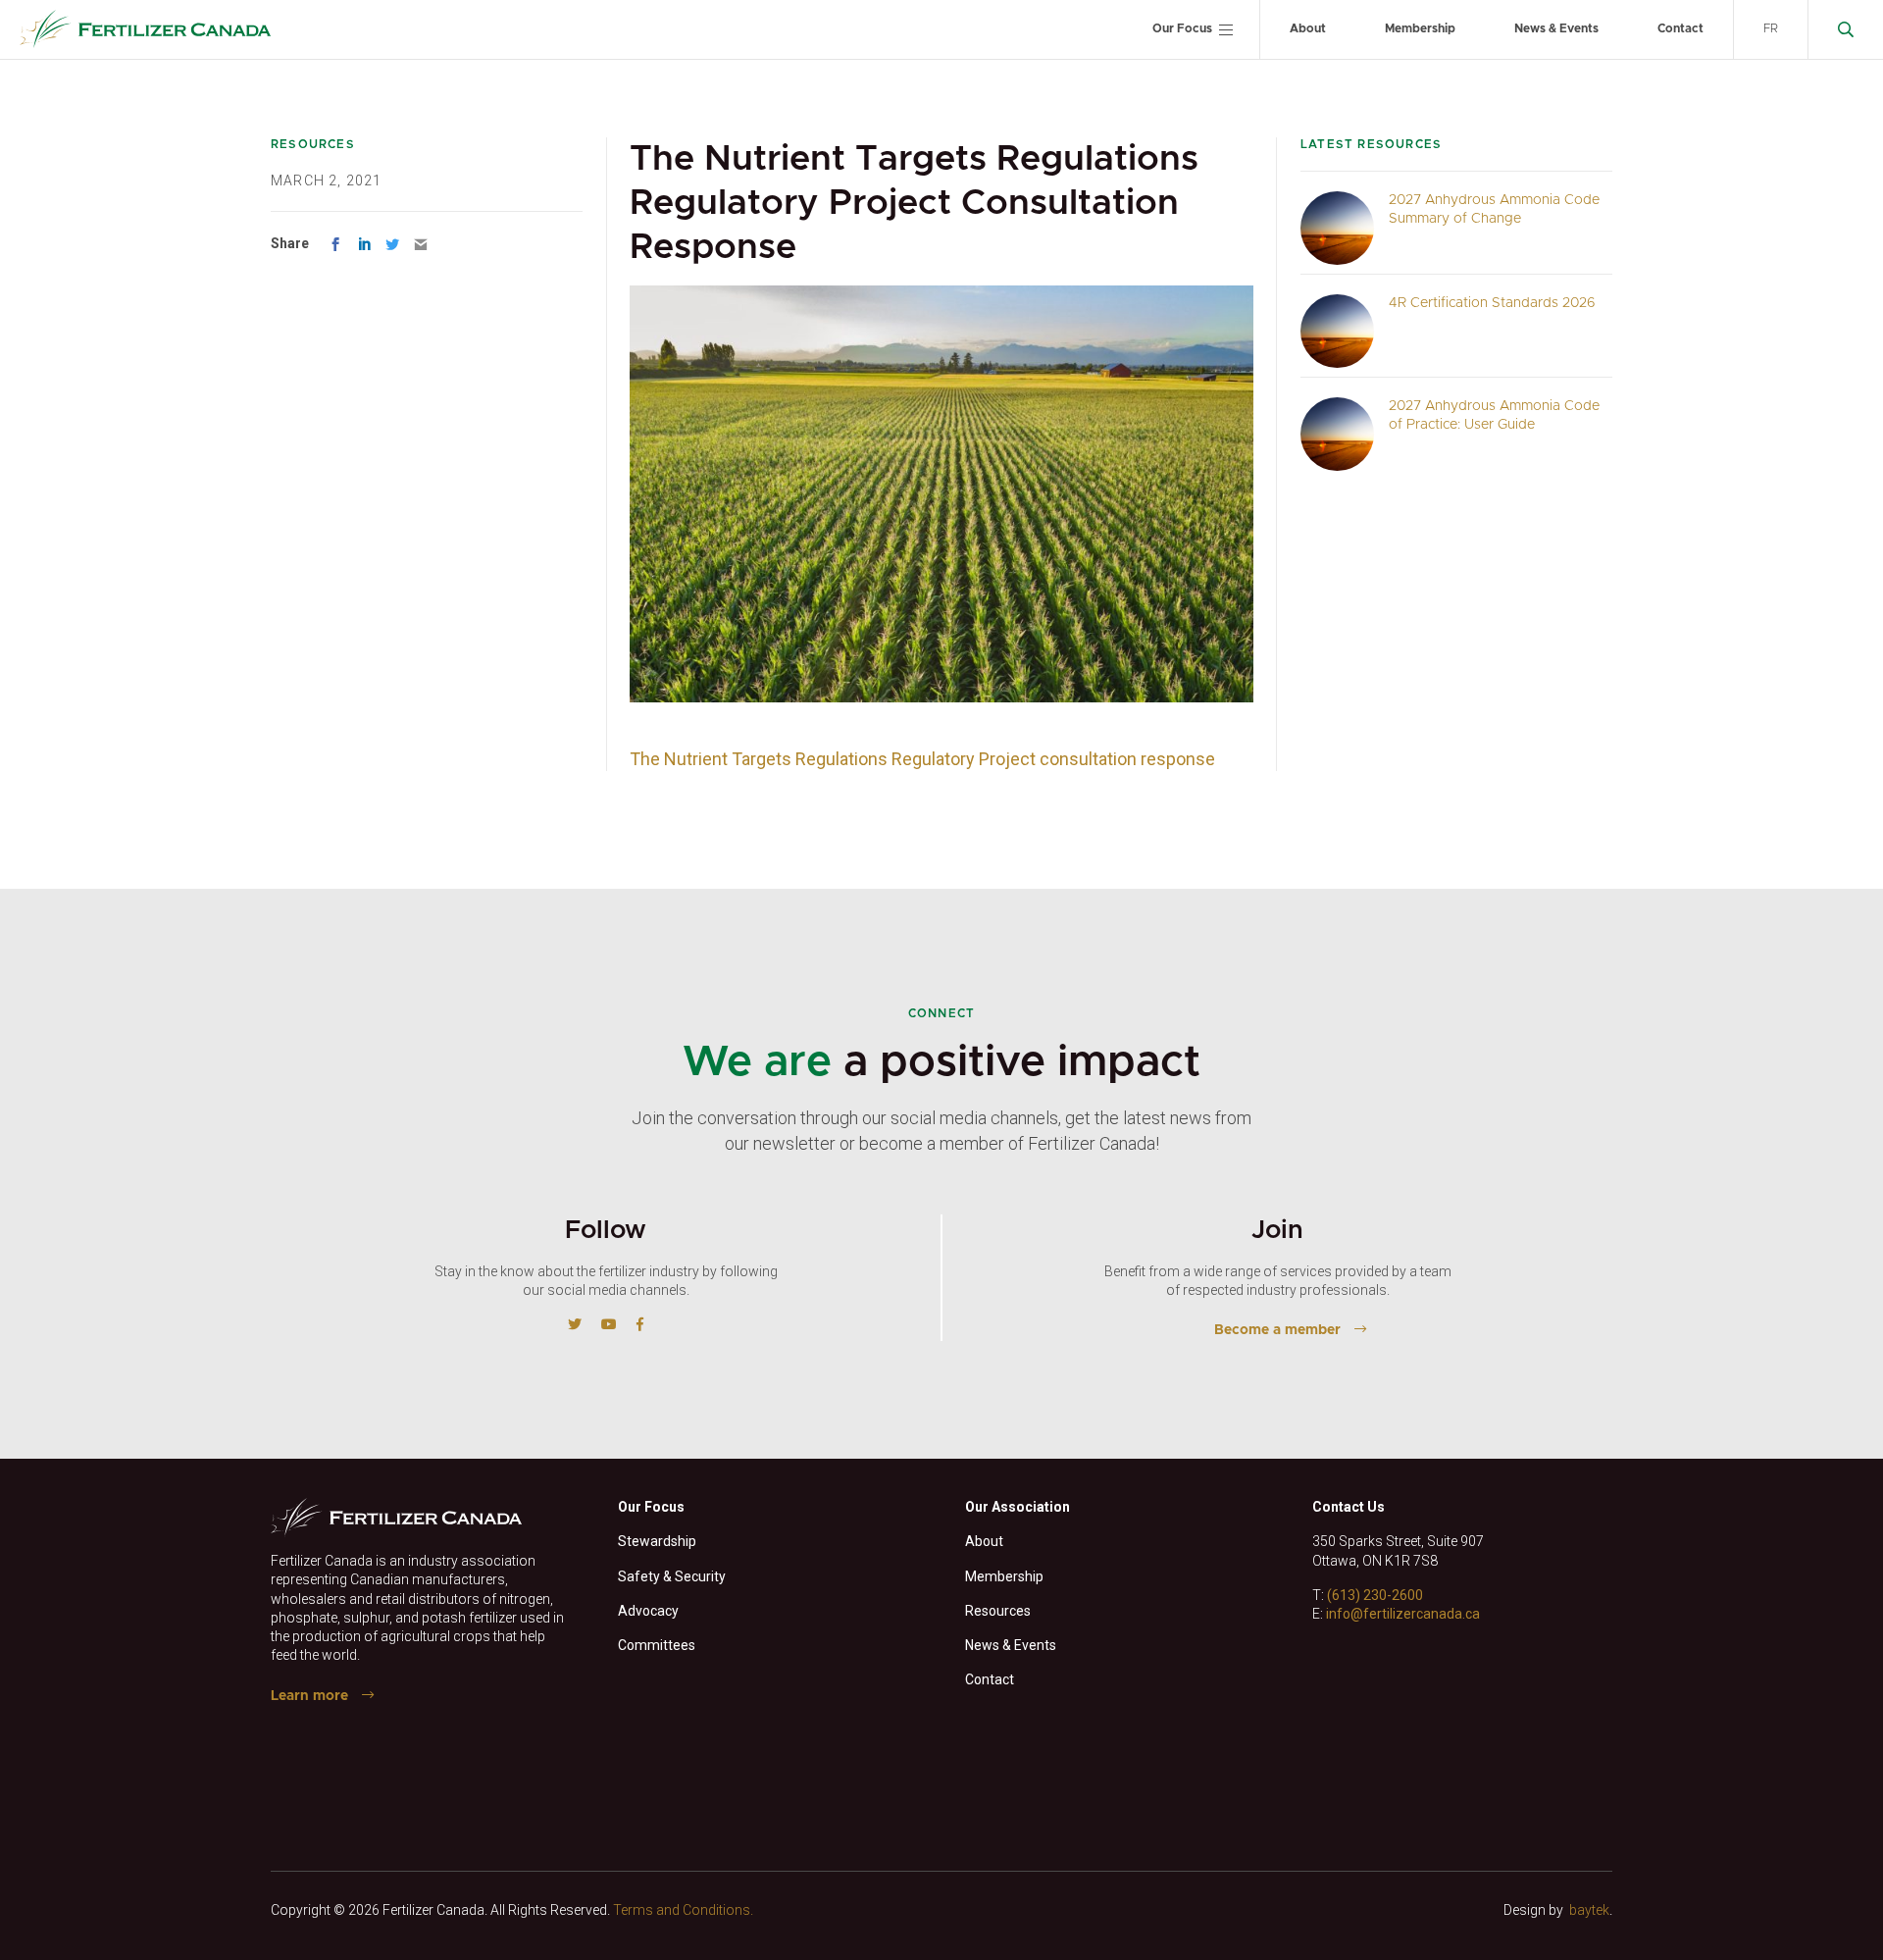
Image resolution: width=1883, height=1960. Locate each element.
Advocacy (648, 1611)
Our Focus (1182, 28)
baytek (1589, 1910)
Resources (998, 1611)
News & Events (1556, 28)
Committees (657, 1645)
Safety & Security (672, 1576)
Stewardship (657, 1541)
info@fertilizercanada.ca (1403, 1614)
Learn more (309, 1696)
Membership (1420, 28)
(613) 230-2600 (1375, 1595)
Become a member (1277, 1330)
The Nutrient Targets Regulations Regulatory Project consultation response (922, 759)
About (1308, 28)
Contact (1680, 28)
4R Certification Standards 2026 (1492, 303)
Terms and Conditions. (683, 1910)
